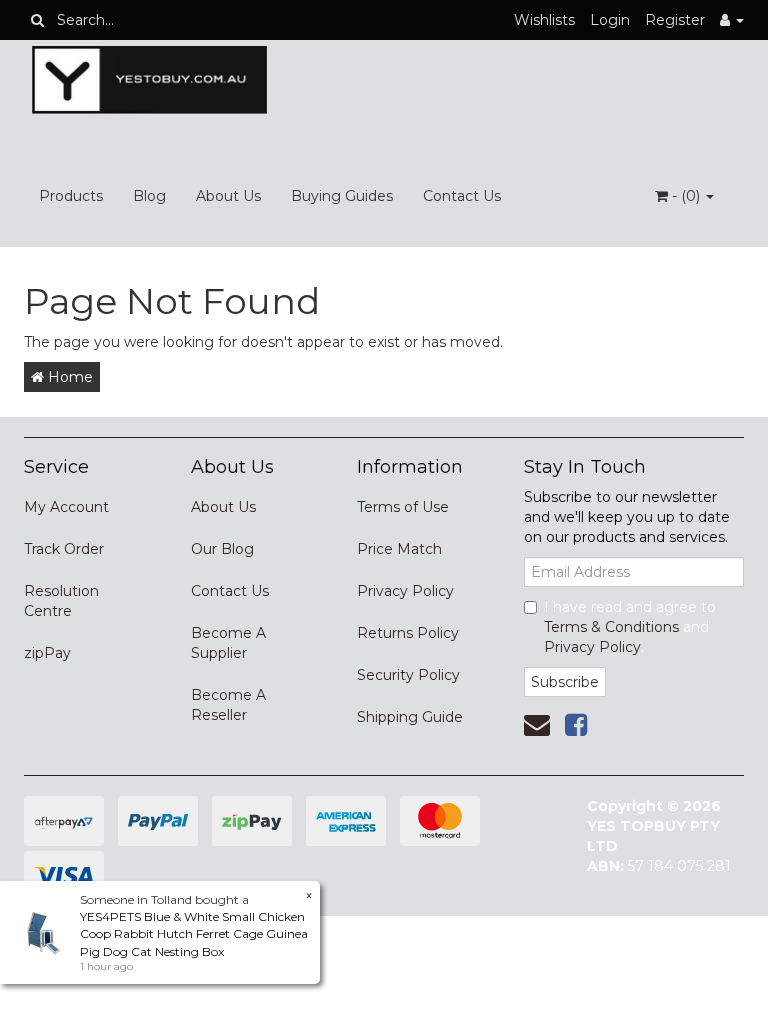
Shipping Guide (410, 717)
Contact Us (462, 196)
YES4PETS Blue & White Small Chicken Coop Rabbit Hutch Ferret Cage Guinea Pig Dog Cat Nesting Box (194, 933)
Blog (149, 196)
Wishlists (544, 20)
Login (610, 20)
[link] (576, 725)
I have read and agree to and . (630, 627)
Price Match (399, 549)
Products (71, 196)
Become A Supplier (228, 643)
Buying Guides (342, 196)
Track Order (64, 549)
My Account (66, 507)
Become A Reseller (228, 705)
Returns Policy (408, 633)
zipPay (47, 653)
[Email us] (537, 725)
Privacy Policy (405, 591)
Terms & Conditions (611, 627)
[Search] (37, 20)
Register (675, 20)
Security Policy (408, 675)
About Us (228, 196)
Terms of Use (403, 507)
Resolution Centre (61, 601)
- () (686, 196)
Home (68, 377)
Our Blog (222, 549)
